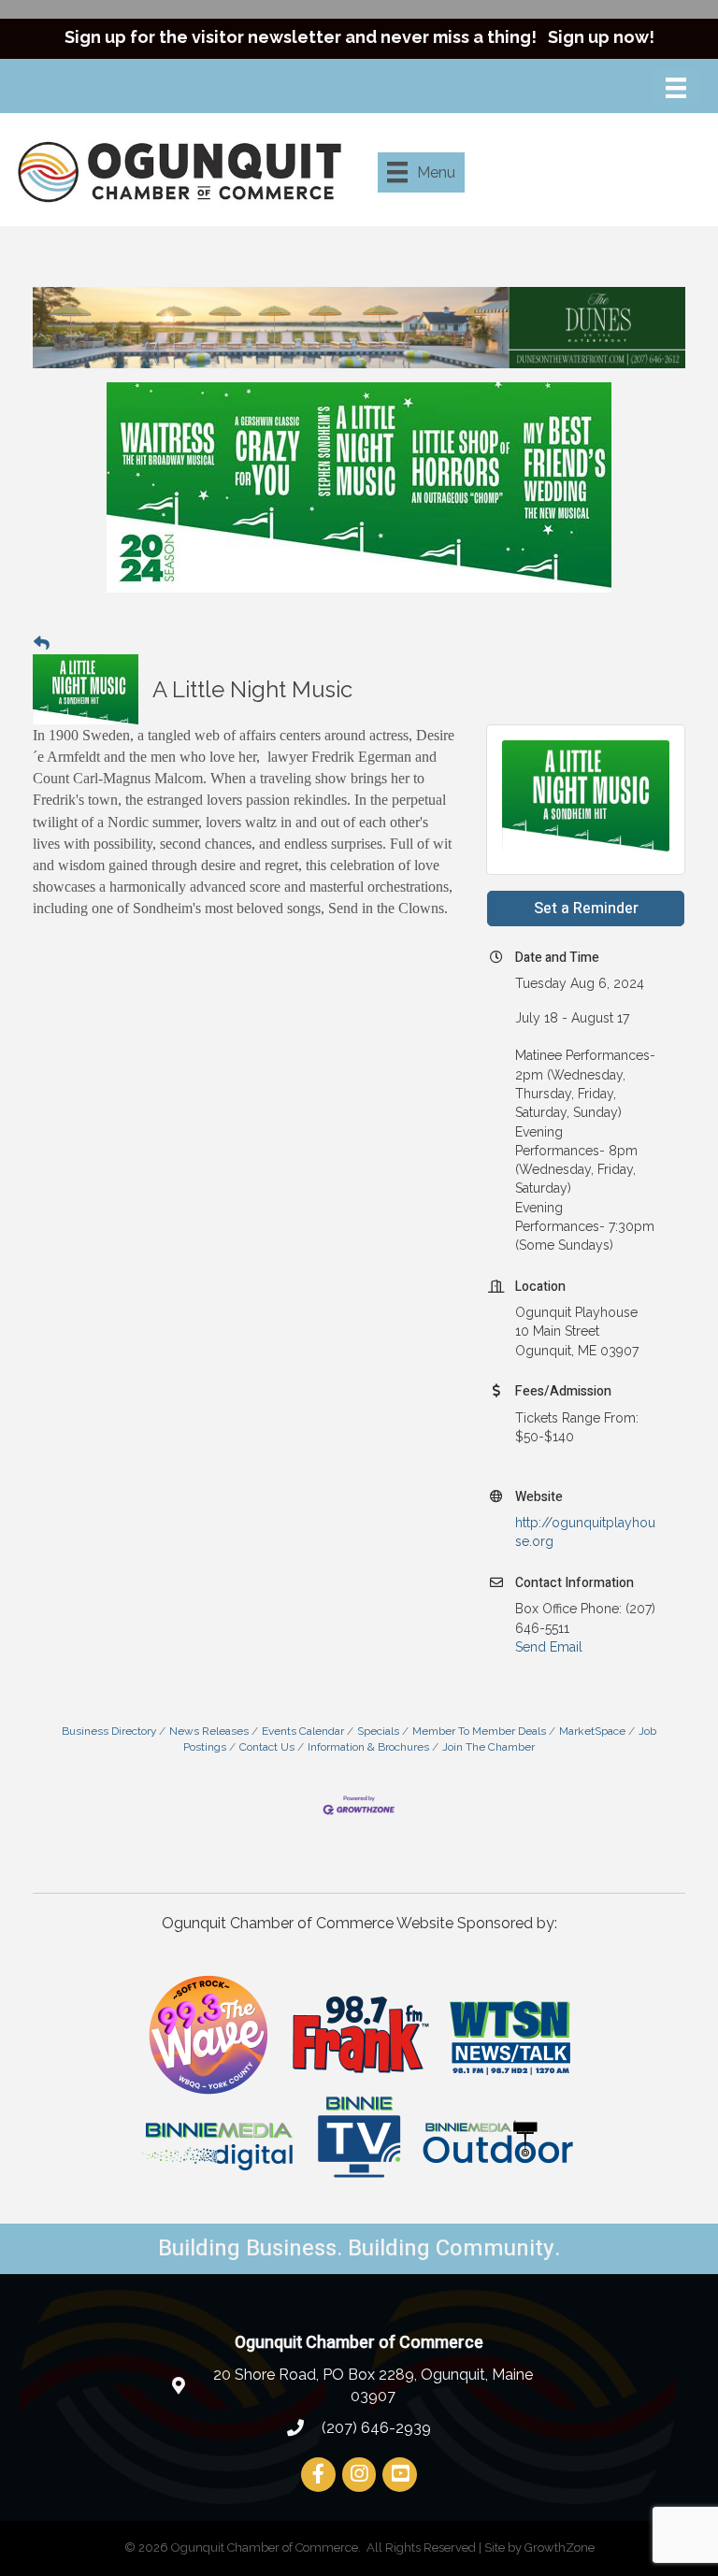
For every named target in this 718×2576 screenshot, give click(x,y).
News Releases (209, 1731)
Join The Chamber (488, 1747)
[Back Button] (42, 643)
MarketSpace (592, 1731)
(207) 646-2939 (374, 2428)
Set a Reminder (586, 909)
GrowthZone (560, 2547)
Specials (378, 1731)
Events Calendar (303, 1731)
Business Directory (109, 1731)
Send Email (549, 1647)
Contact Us (267, 1747)
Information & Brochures (368, 1747)
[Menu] (676, 88)
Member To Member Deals (479, 1731)
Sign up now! (601, 37)
